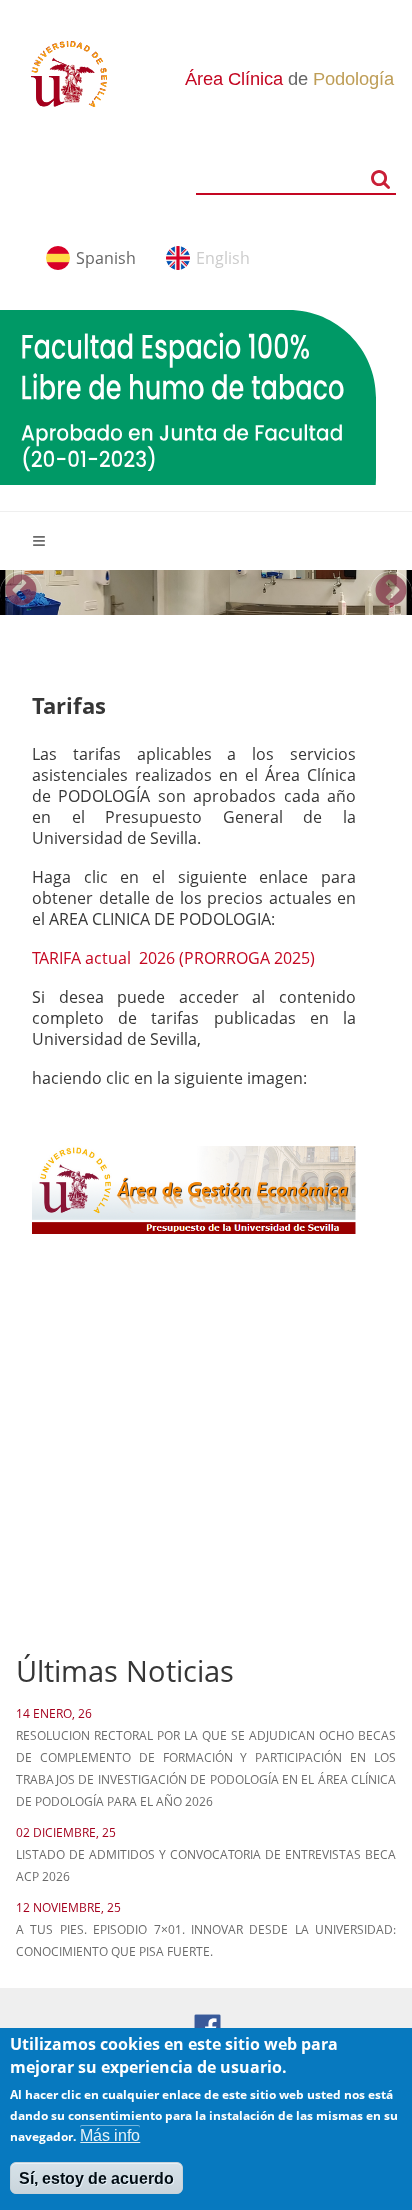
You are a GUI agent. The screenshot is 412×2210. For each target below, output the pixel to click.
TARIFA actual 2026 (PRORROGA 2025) (175, 958)
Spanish (106, 258)
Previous (21, 592)
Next (391, 592)
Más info (110, 2135)
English (223, 258)
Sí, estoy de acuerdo (96, 2178)
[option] (206, 592)
